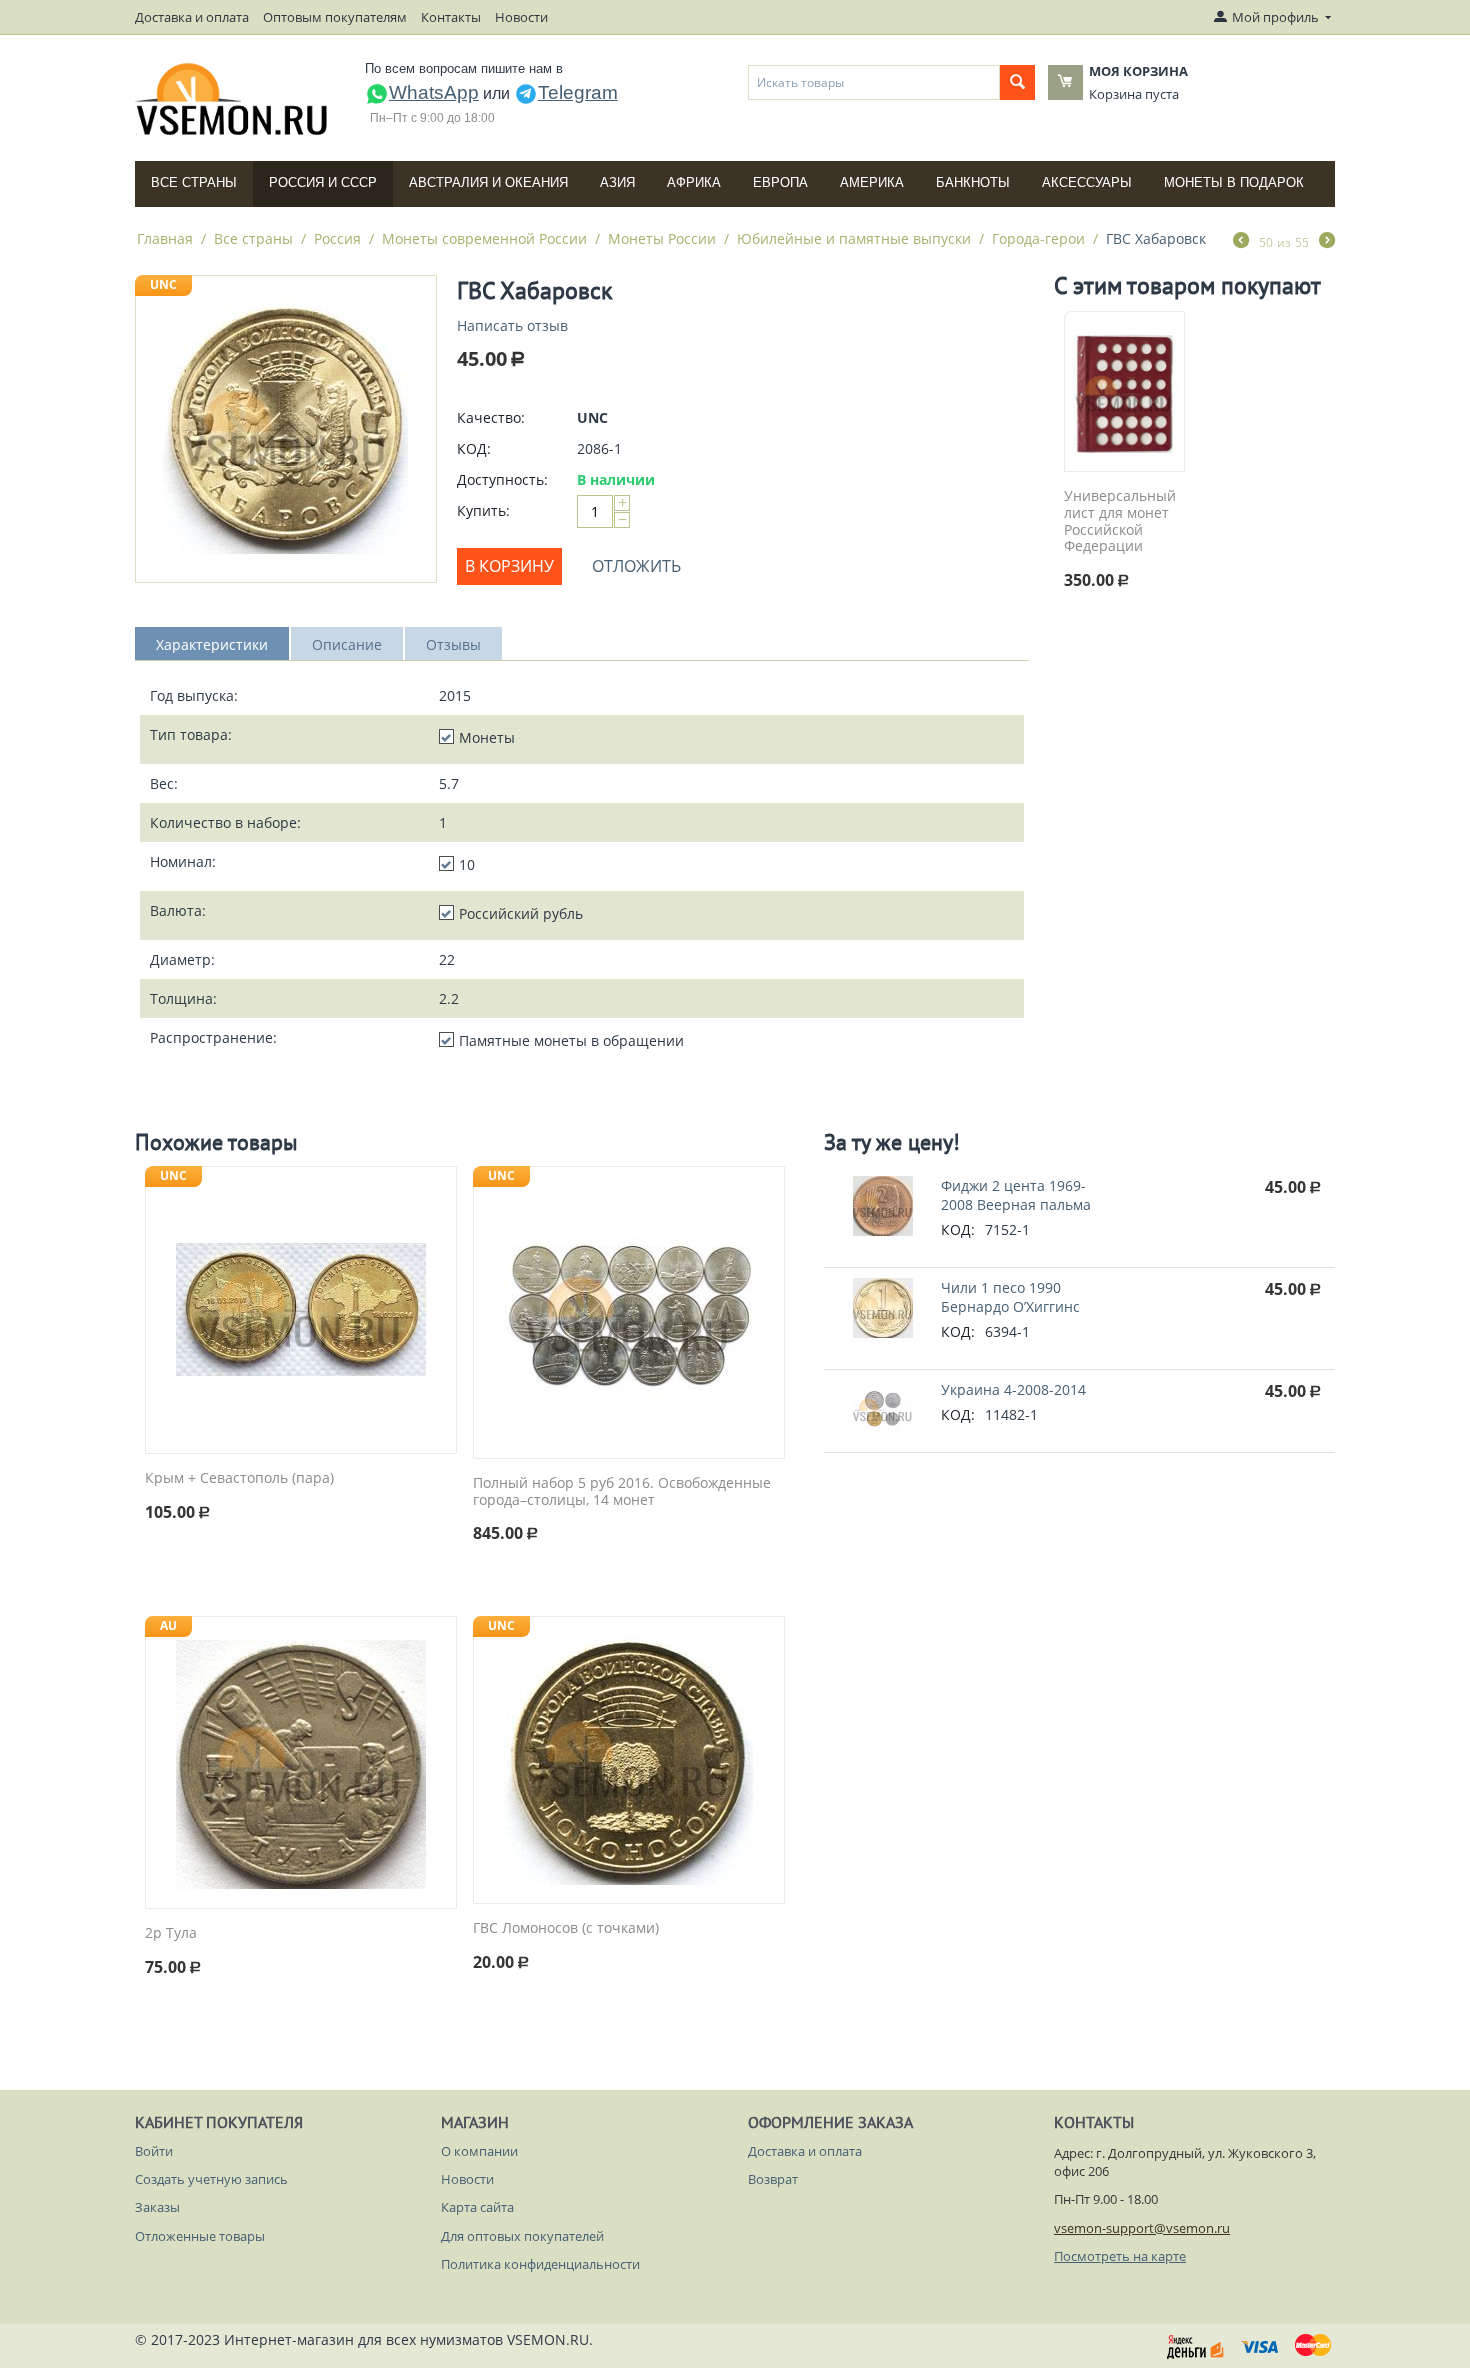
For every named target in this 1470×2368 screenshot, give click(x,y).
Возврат (773, 2179)
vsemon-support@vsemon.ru (1142, 2228)
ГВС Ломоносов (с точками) (566, 1928)
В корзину (509, 566)
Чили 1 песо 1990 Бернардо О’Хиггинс (1010, 1297)
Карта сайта (477, 2207)
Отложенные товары (200, 2236)
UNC (163, 284)
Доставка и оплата (192, 17)
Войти (154, 2151)
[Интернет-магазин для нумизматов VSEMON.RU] (232, 99)
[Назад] (1241, 242)
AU (168, 1625)
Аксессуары (1087, 182)
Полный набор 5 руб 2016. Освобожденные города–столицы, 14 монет (622, 1492)
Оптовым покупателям (335, 17)
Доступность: (502, 479)
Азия (617, 182)
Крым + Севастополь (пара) (239, 1478)
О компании (479, 2151)
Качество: (491, 417)
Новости (521, 17)
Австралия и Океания (488, 182)
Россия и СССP (323, 182)
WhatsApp (434, 92)
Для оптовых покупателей (522, 2236)
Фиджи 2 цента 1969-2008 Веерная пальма (1016, 1195)
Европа (780, 182)
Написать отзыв (512, 325)
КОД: (474, 448)
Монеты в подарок (1234, 182)
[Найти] (1017, 82)
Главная (165, 238)
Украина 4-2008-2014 (1013, 1389)
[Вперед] (1327, 242)
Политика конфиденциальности (540, 2264)
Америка (872, 182)
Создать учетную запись (211, 2179)
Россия (337, 238)
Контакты (451, 17)
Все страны (194, 182)
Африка (694, 182)
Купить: (483, 510)
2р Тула (171, 1933)
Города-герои (1038, 238)
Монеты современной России (484, 238)
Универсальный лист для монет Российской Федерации (1120, 521)
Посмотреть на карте (1120, 2256)
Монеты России (662, 238)
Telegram (578, 92)
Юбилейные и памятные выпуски (854, 238)
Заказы (157, 2207)
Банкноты (973, 182)
